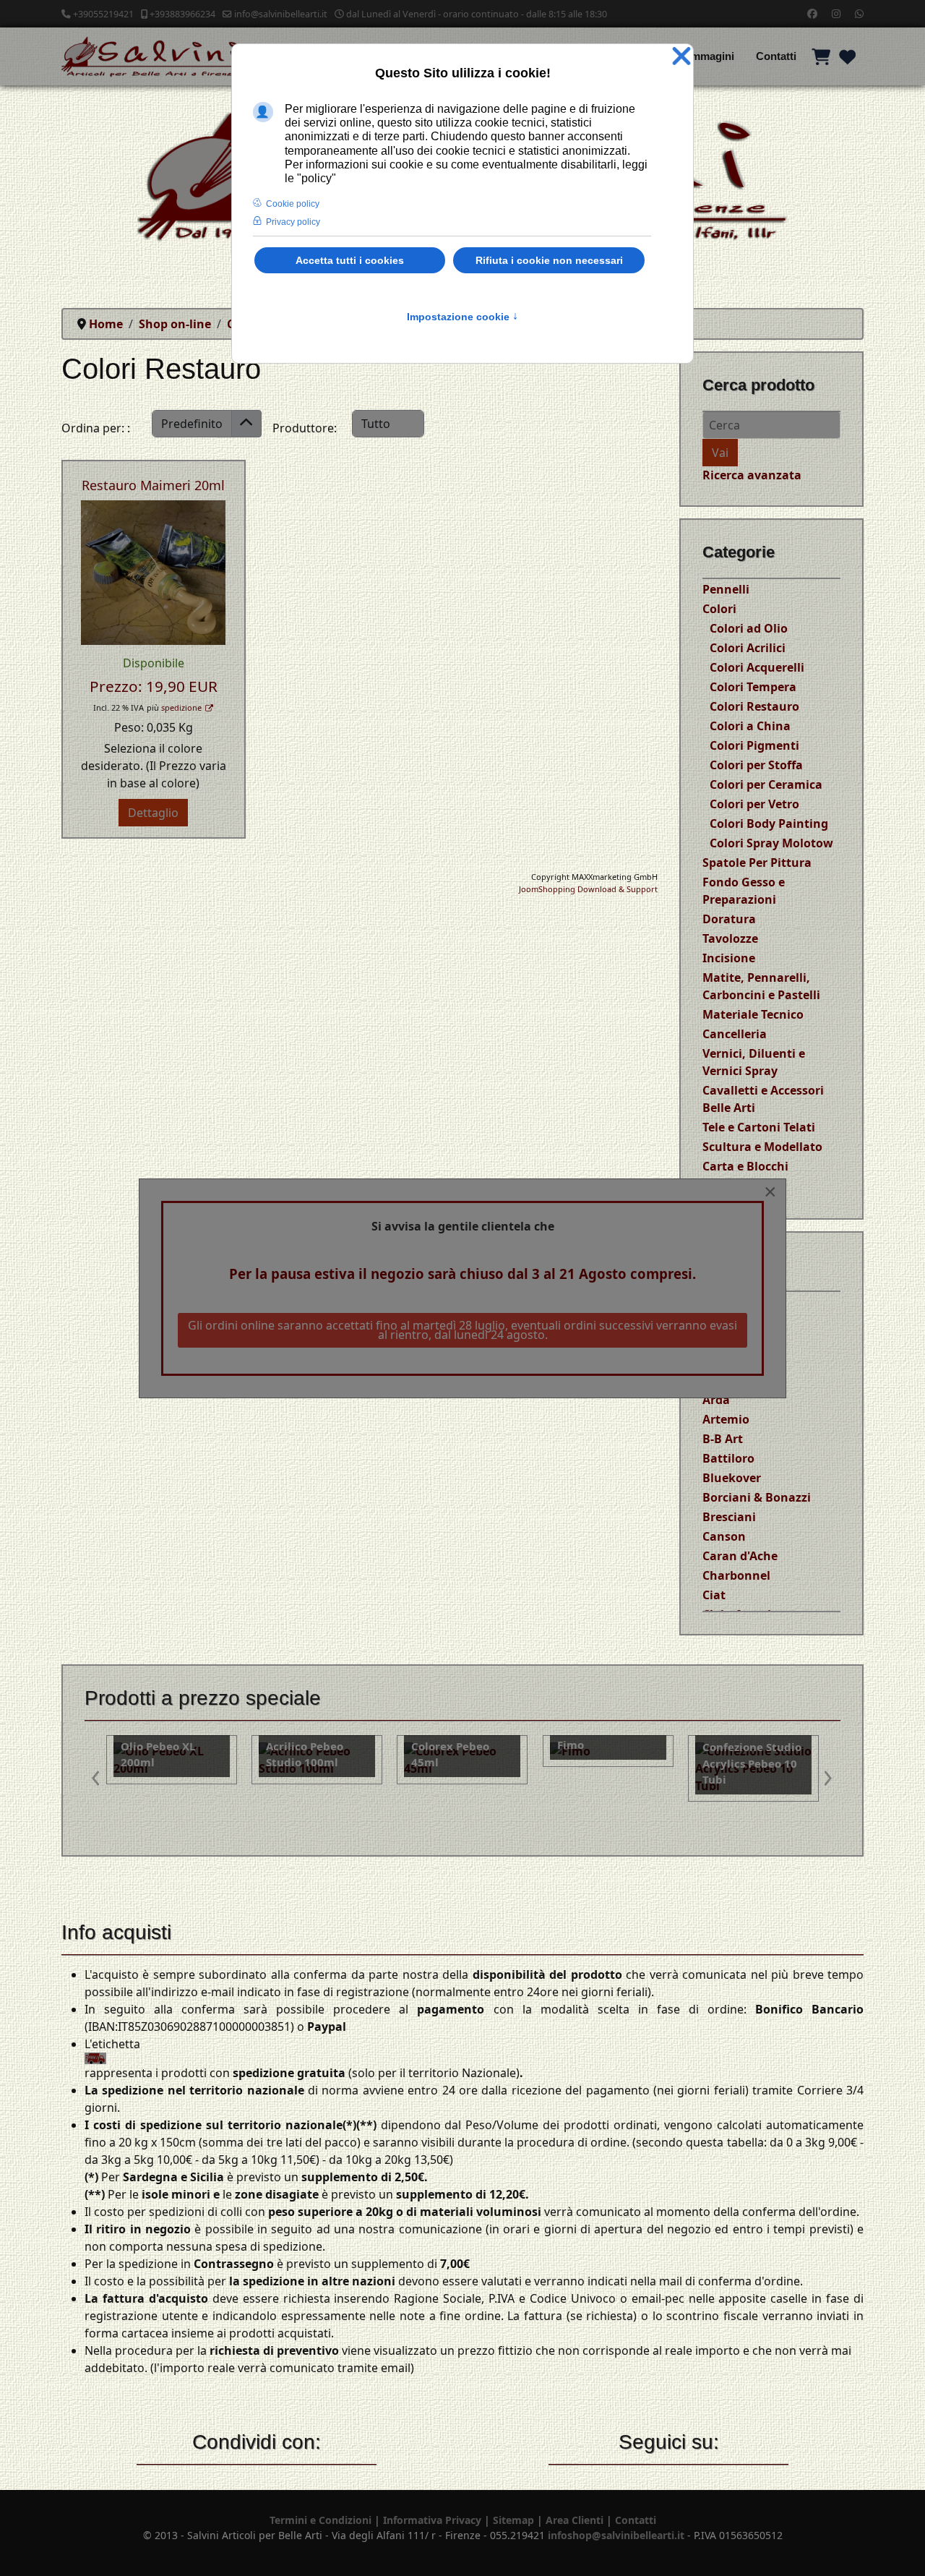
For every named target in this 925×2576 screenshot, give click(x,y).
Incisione (729, 958)
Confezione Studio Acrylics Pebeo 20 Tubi (752, 1763)
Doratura (729, 919)
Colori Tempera (753, 687)
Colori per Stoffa (756, 765)
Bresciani (729, 1517)
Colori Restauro (754, 706)
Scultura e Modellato (762, 1147)
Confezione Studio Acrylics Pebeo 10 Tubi (607, 1763)
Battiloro (728, 1458)
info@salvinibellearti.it (281, 14)
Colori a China (750, 726)
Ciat (714, 1595)
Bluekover (732, 1478)
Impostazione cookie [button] (462, 317)
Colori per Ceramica (766, 784)
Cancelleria (735, 1034)
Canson (724, 1536)
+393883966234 (182, 14)
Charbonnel (736, 1575)
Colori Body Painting (769, 823)
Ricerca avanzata (752, 475)
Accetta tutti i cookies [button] (350, 260)
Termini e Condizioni (320, 2520)
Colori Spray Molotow (771, 843)
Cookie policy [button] (293, 204)
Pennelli (726, 589)
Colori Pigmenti (754, 745)
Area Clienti (575, 2520)
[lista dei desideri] (847, 56)
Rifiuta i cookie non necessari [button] (549, 260)
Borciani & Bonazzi (757, 1497)
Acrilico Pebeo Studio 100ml (159, 1754)
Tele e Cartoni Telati (759, 1127)
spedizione (181, 707)
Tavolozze (730, 938)
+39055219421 (103, 14)
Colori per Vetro (754, 804)
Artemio (726, 1419)
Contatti (776, 56)
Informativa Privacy (432, 2520)
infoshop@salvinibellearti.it (616, 2535)
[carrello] (821, 56)
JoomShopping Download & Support (588, 889)
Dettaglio (153, 813)
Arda (716, 1400)
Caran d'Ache (740, 1556)
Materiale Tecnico (753, 1014)
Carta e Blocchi (745, 1166)
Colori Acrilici (748, 648)
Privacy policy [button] (293, 222)
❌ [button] (681, 57)
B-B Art (723, 1439)
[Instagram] (836, 13)
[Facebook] (812, 13)
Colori (719, 609)
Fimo (425, 1745)
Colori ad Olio (749, 628)
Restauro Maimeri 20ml (153, 485)
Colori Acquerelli (757, 667)
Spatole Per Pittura (757, 863)
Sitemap (513, 2520)
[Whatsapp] (859, 13)
